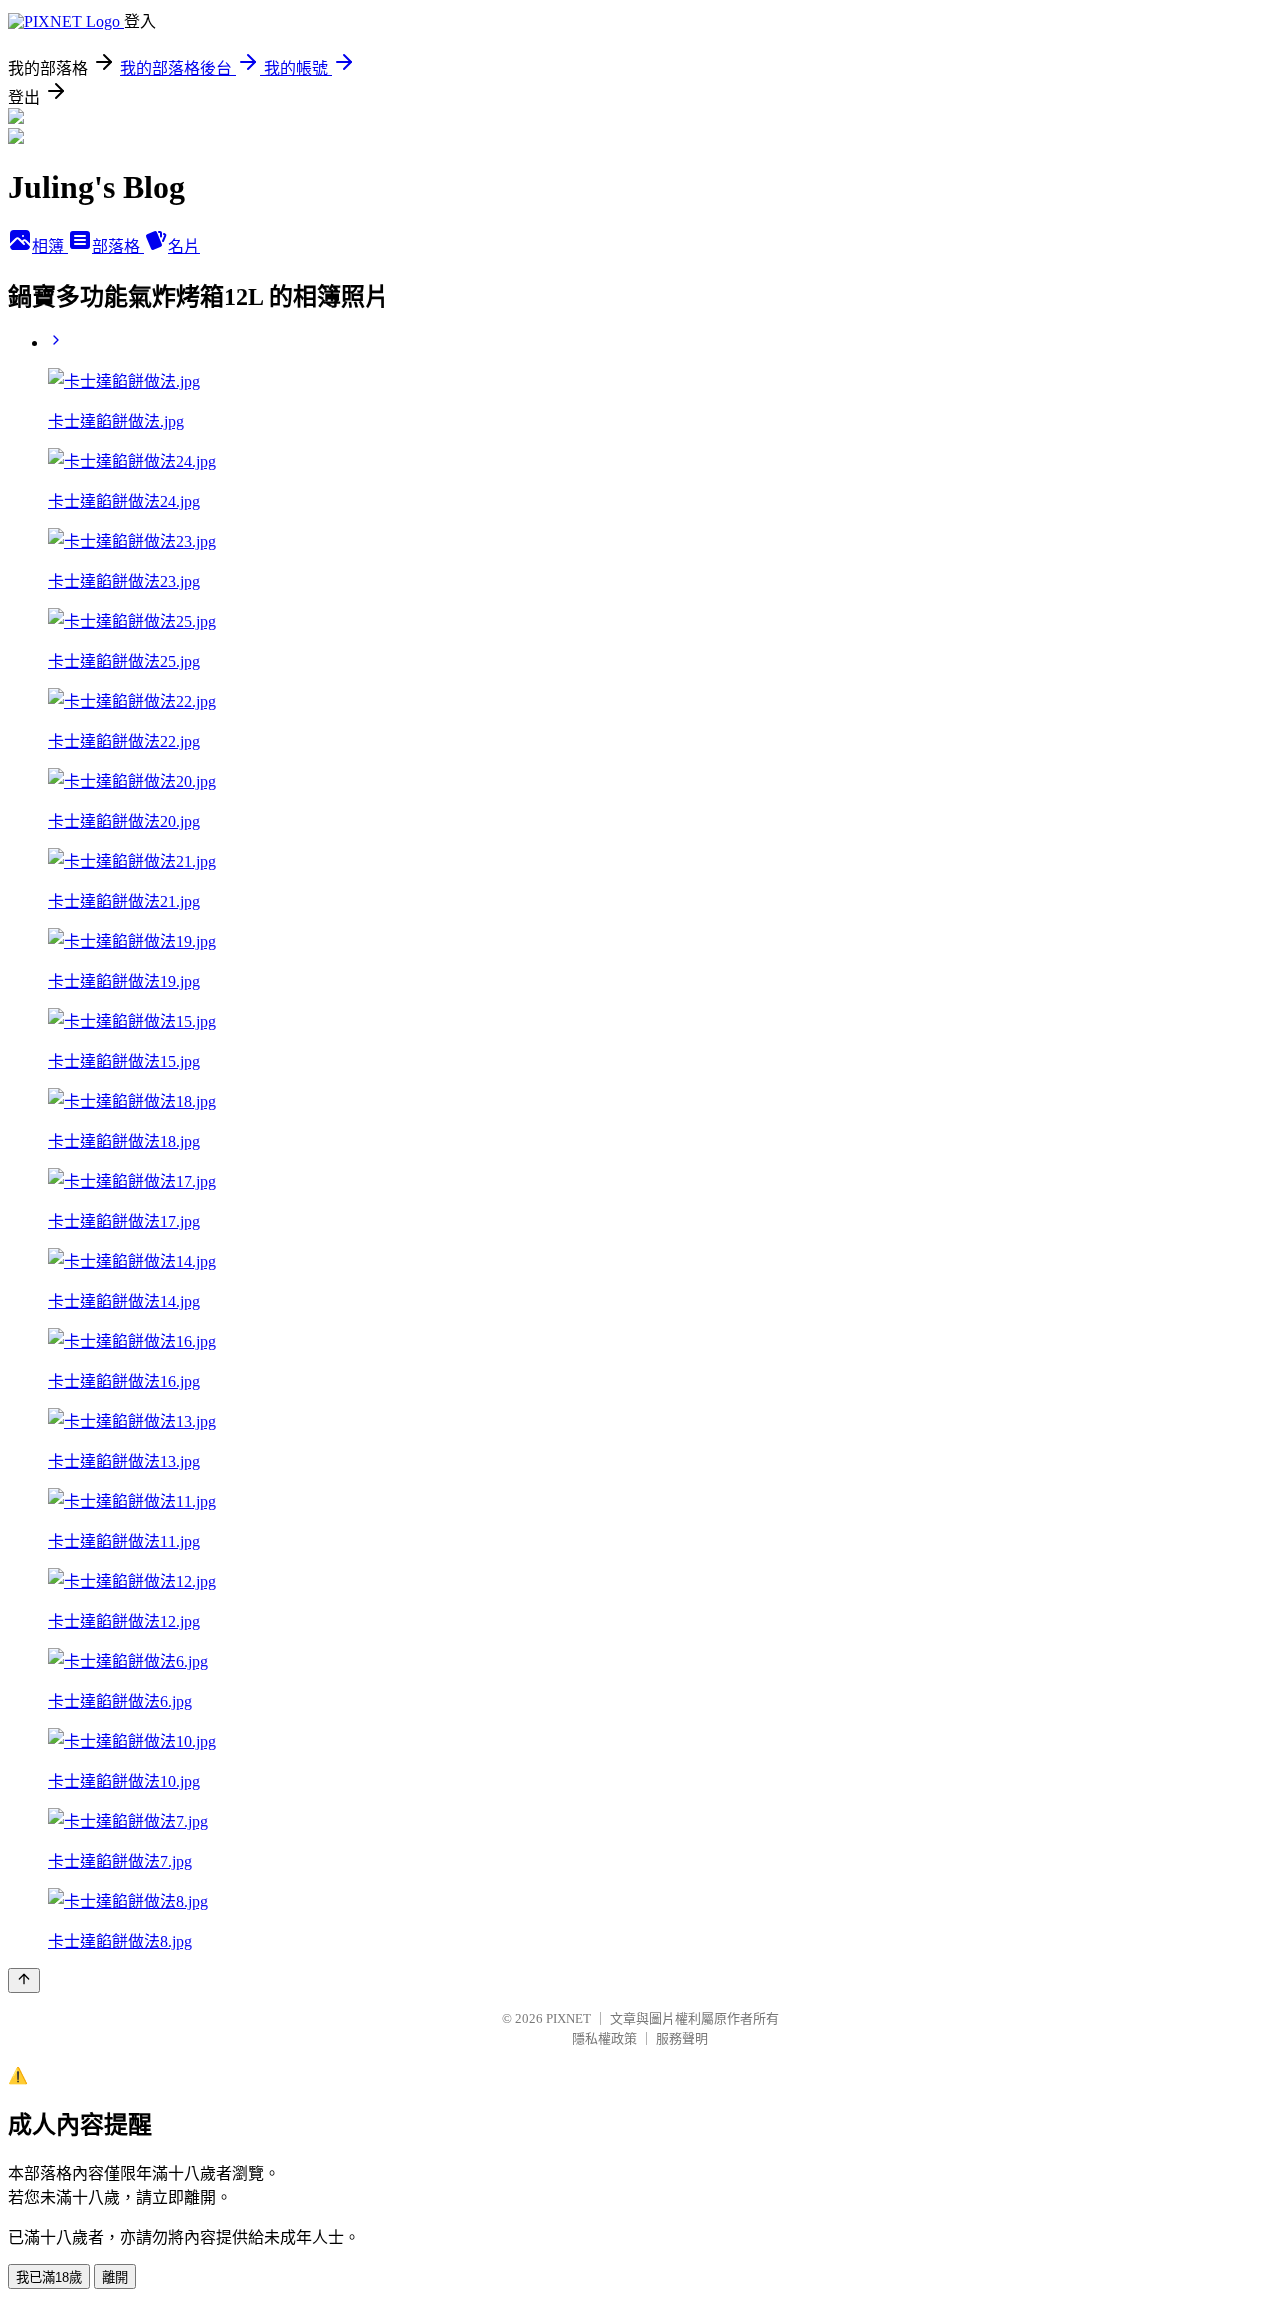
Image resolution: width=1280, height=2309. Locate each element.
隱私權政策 (604, 2038)
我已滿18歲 (49, 2277)
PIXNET (568, 2018)
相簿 (50, 246)
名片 (184, 246)
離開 (115, 2277)
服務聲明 (682, 2038)
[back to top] (24, 1980)
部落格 (118, 246)
